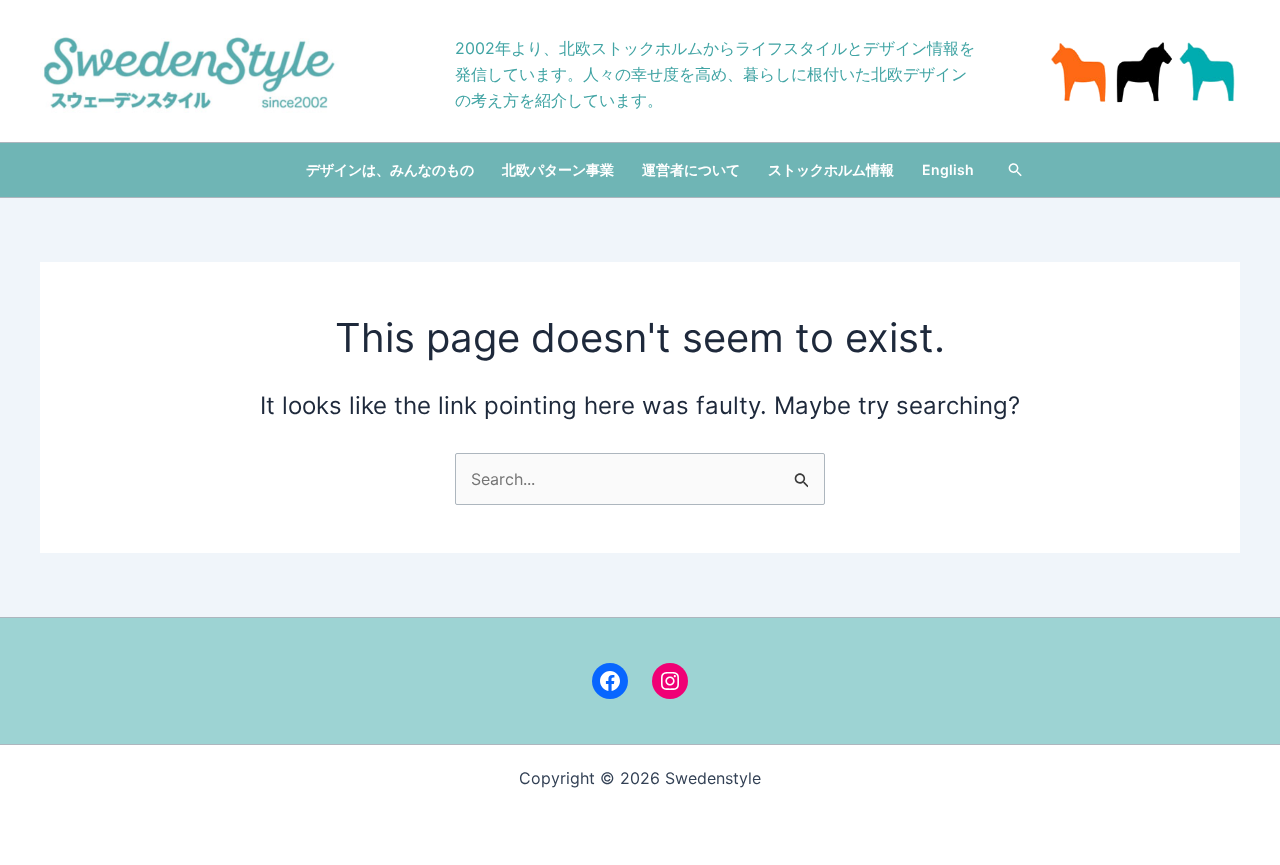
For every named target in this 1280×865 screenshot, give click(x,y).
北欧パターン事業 (558, 169)
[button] (1016, 170)
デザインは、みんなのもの (390, 169)
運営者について (691, 169)
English (948, 169)
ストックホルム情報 (831, 169)
